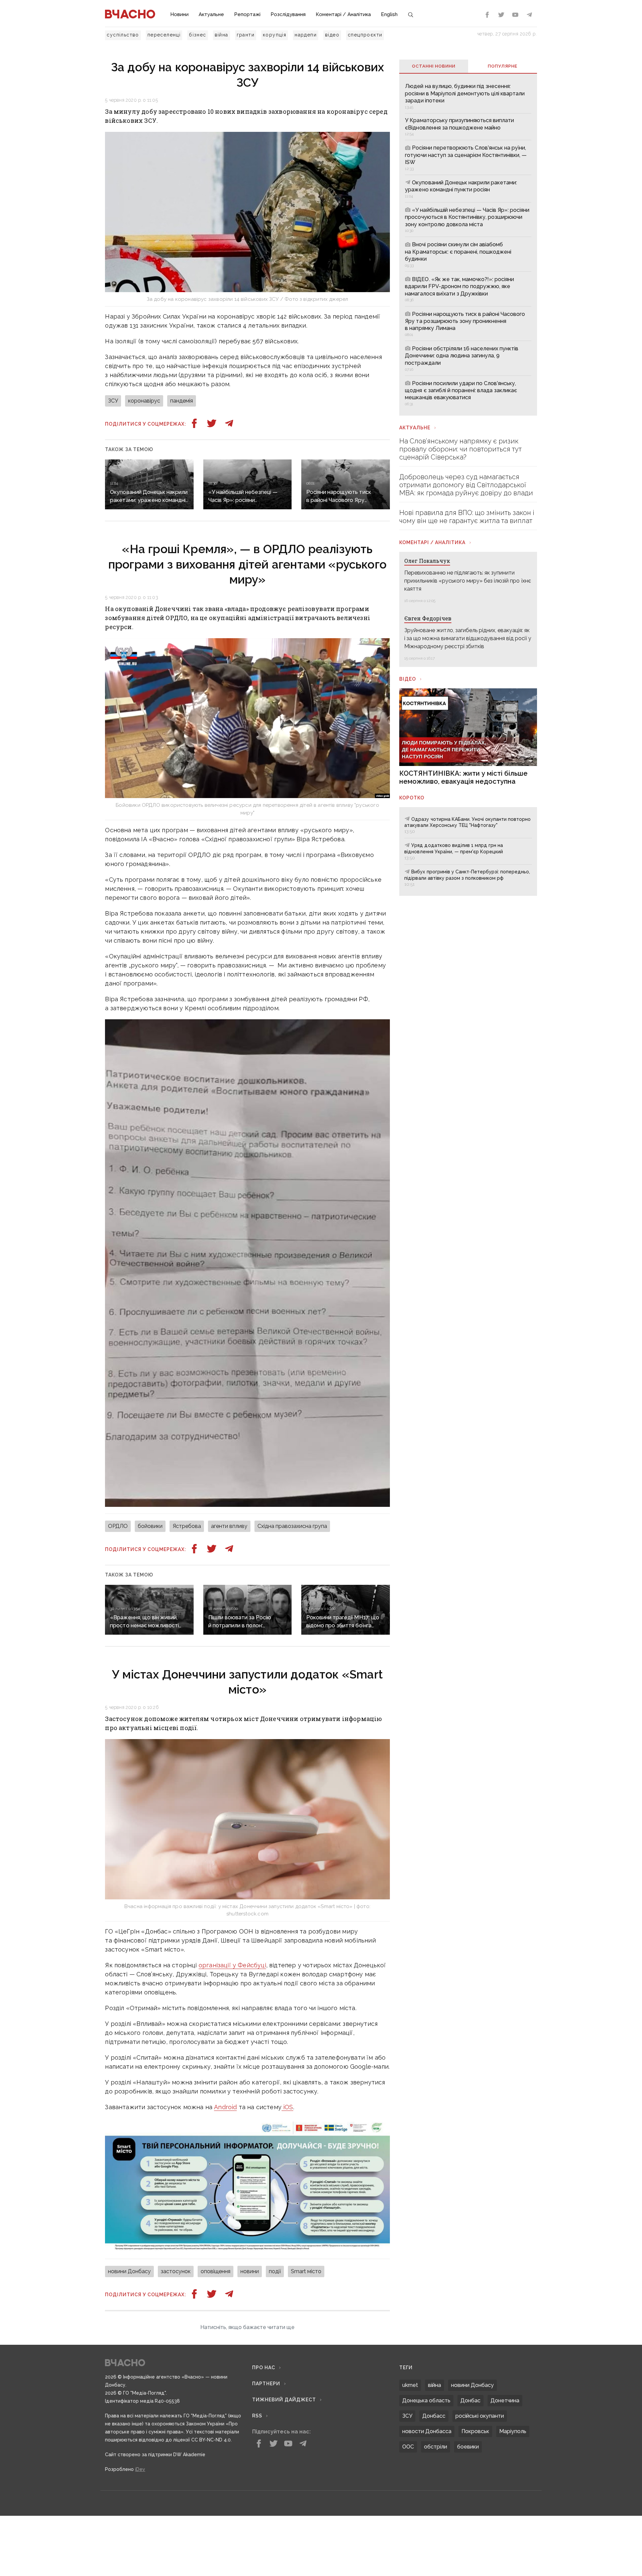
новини (250, 2271)
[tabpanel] (468, 244)
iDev (140, 2550)
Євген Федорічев (428, 618)
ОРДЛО (118, 1526)
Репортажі (247, 14)
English (389, 14)
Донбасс (434, 2497)
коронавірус (144, 401)
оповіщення (216, 2271)
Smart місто (306, 2271)
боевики (468, 2527)
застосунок (176, 2271)
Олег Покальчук (427, 561)
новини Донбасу (129, 2271)
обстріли (436, 2527)
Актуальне (211, 14)
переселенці (164, 35)
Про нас (264, 2448)
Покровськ (475, 2512)
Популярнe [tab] (503, 66)
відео (332, 35)
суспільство (123, 35)
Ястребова (187, 1526)
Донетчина (505, 2481)
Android (225, 2107)
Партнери (266, 2464)
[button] (247, 2408)
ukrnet (410, 2466)
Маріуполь (513, 2512)
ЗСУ (113, 401)
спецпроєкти (365, 35)
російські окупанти (480, 2497)
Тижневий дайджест (284, 2480)
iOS (287, 2107)
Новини (179, 14)
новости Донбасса (427, 2512)
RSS (257, 2496)
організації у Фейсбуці (232, 1965)
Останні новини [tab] (434, 66)
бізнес (197, 35)
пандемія (182, 401)
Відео (408, 679)
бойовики (150, 1526)
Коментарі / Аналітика (343, 14)
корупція (275, 35)
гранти (246, 35)
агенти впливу (229, 1526)
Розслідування (288, 14)
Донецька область (426, 2481)
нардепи (306, 35)
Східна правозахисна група (292, 1526)
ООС (408, 2527)
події (275, 2271)
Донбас (470, 2481)
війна (222, 35)
